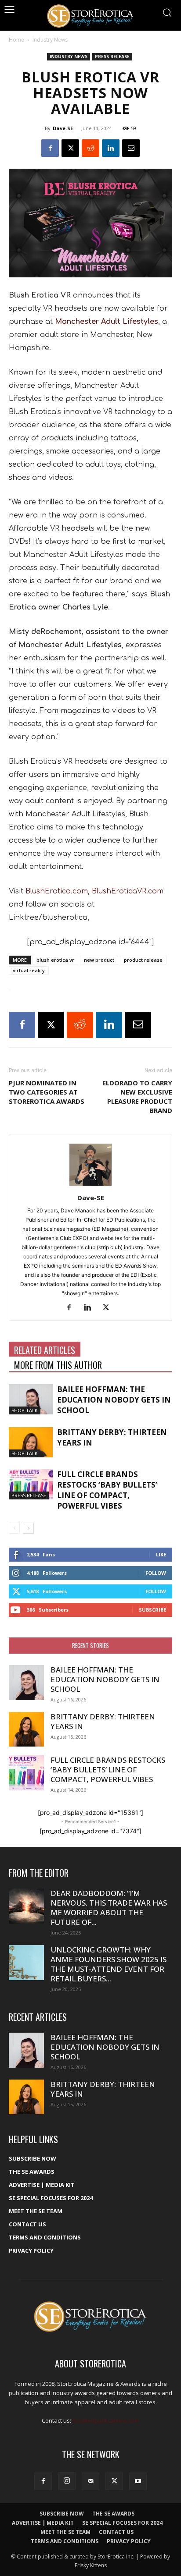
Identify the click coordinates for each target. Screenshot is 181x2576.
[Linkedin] (111, 148)
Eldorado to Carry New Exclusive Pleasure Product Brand (137, 1097)
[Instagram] (67, 2481)
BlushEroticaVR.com (128, 891)
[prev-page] (14, 1528)
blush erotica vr (55, 960)
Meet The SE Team (36, 2211)
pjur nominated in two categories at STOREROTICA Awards (47, 1092)
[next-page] (28, 1528)
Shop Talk (25, 1410)
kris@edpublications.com (106, 2420)
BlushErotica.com (57, 891)
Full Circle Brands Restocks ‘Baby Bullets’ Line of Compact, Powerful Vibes (107, 1490)
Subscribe (152, 1610)
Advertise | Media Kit (42, 2185)
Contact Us (27, 2224)
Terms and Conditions (45, 2237)
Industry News (50, 40)
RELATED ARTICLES (45, 1350)
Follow (156, 1573)
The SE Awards (32, 2172)
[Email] (131, 148)
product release (143, 960)
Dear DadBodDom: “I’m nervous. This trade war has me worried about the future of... (109, 1908)
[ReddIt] (90, 148)
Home (16, 40)
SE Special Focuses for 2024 (51, 2198)
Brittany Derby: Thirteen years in (103, 1721)
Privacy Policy (31, 2250)
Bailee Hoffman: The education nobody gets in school (114, 1400)
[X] (70, 148)
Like (161, 1554)
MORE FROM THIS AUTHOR (58, 1365)
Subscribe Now (33, 2158)
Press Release (112, 57)
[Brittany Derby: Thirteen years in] (31, 1442)
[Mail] (90, 2481)
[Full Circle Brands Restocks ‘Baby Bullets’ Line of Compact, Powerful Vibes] (31, 1484)
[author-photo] (90, 1185)
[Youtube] (138, 2481)
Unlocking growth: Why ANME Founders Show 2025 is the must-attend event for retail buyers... (109, 1964)
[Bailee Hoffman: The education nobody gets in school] (31, 1399)
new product (99, 960)
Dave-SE (63, 128)
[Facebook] (50, 148)
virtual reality (29, 970)
